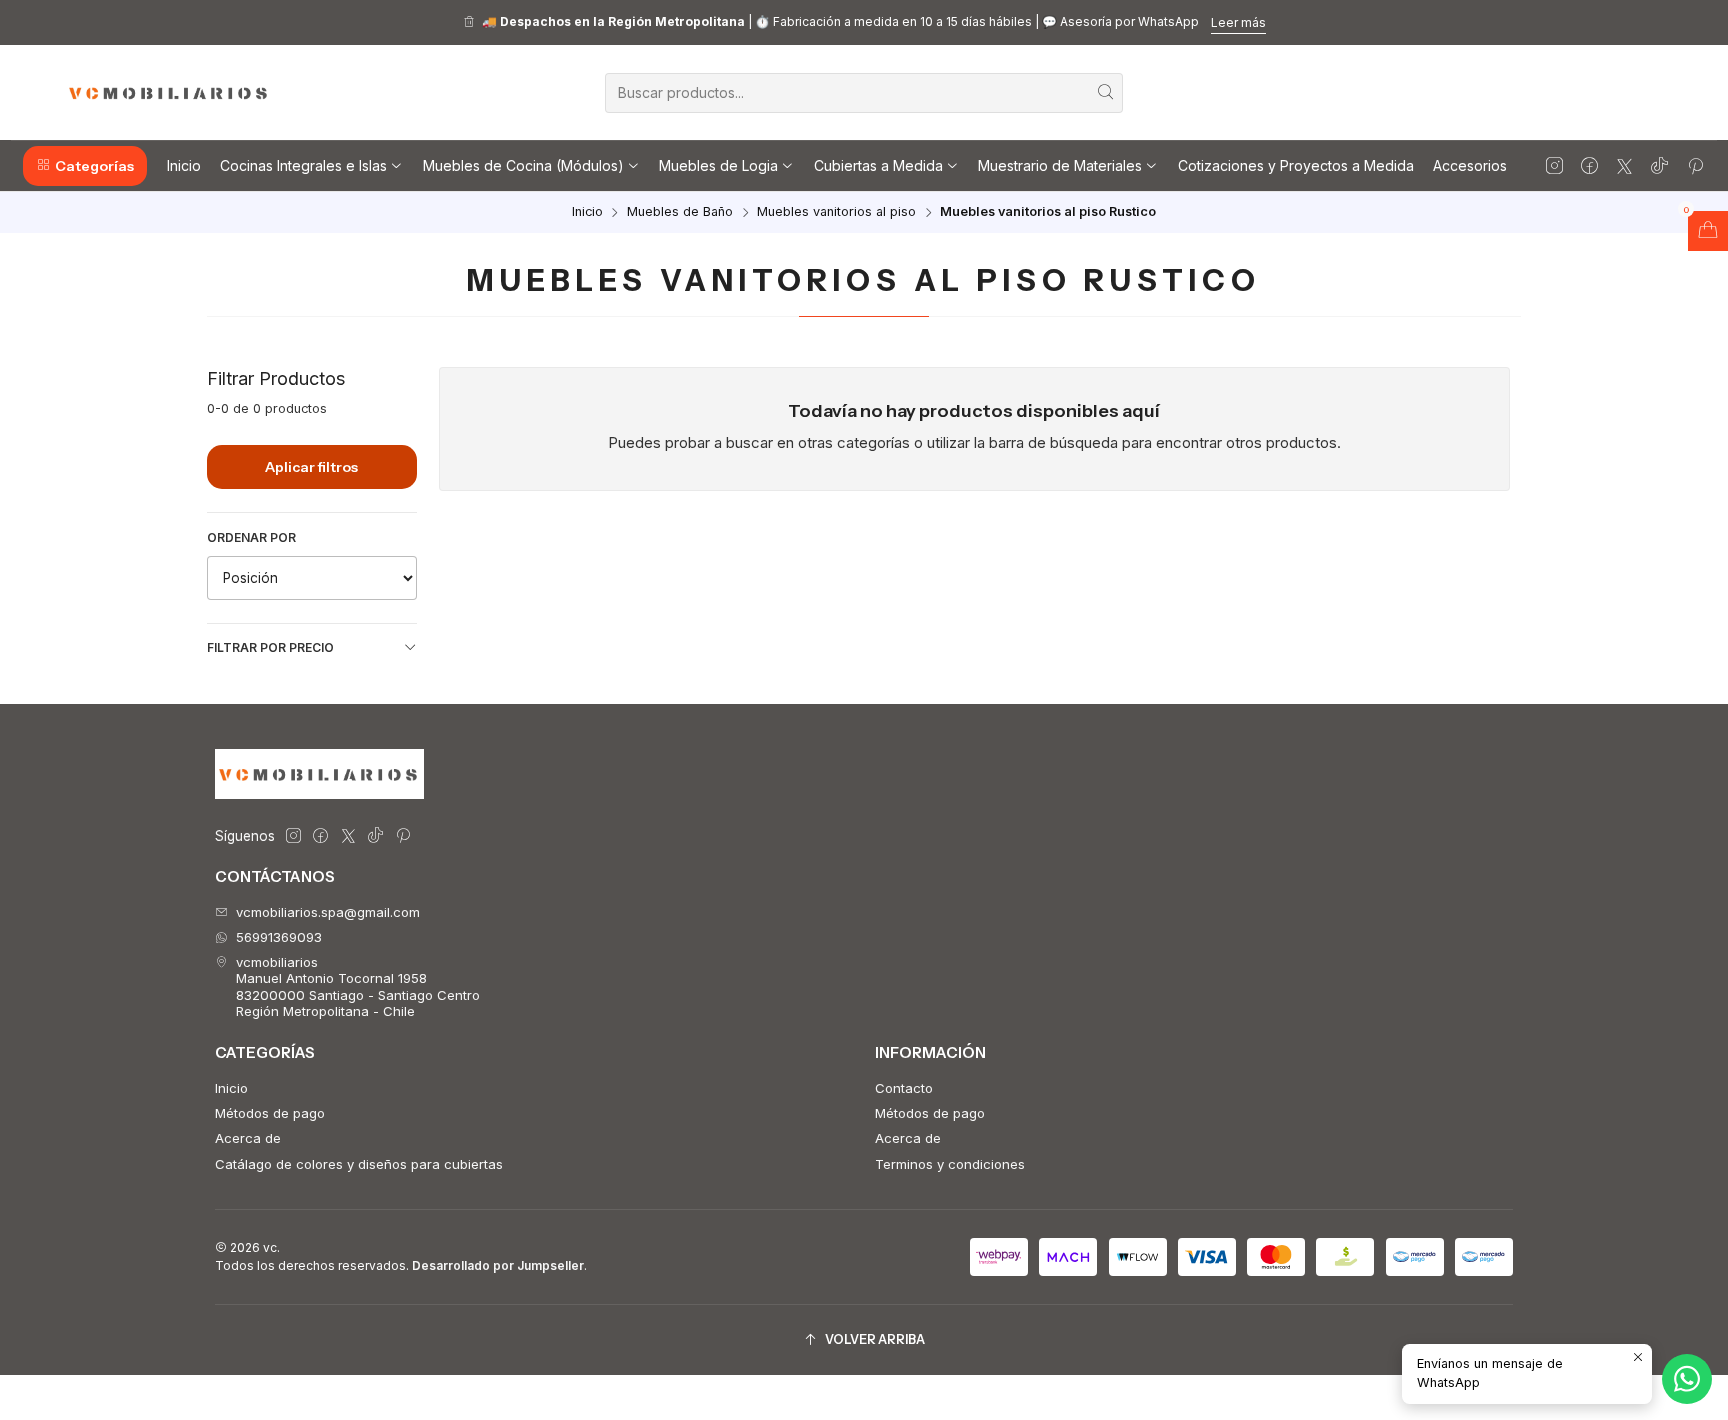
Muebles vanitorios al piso (836, 212)
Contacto (904, 1088)
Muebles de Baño (680, 212)
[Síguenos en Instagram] (1554, 166)
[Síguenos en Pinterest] (1695, 166)
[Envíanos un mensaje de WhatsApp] (1687, 1379)
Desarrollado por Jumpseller (498, 1265)
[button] (85, 166)
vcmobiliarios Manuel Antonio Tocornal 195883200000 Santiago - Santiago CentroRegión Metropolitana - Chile (358, 986)
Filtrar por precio (270, 647)
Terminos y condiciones (950, 1164)
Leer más (1238, 22)
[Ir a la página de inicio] (169, 93)
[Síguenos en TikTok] (1659, 166)
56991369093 (279, 937)
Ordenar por (251, 537)
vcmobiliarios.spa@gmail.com (328, 912)
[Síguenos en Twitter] (1624, 166)
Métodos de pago (270, 1113)
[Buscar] (1106, 93)
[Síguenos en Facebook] (1589, 166)
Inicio (587, 212)
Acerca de (248, 1138)
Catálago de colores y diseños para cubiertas (359, 1164)
